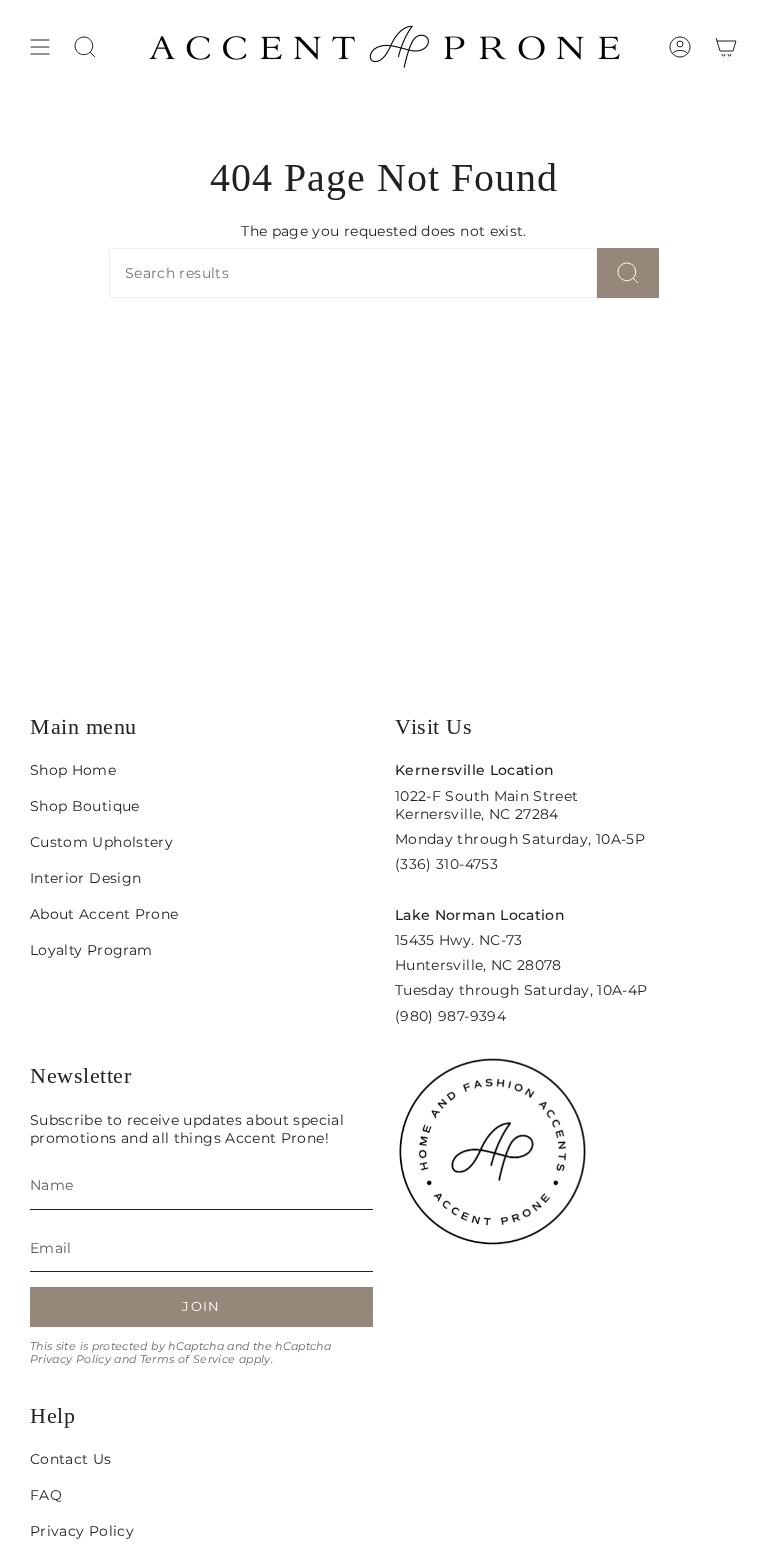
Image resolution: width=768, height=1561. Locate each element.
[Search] (628, 273)
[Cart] (726, 47)
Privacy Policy (70, 1359)
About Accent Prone (104, 914)
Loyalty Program (91, 950)
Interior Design (85, 878)
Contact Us (71, 1459)
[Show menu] (40, 47)
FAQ (46, 1495)
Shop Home (73, 770)
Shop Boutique (85, 806)
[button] (85, 47)
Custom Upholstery (101, 842)
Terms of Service (188, 1359)
